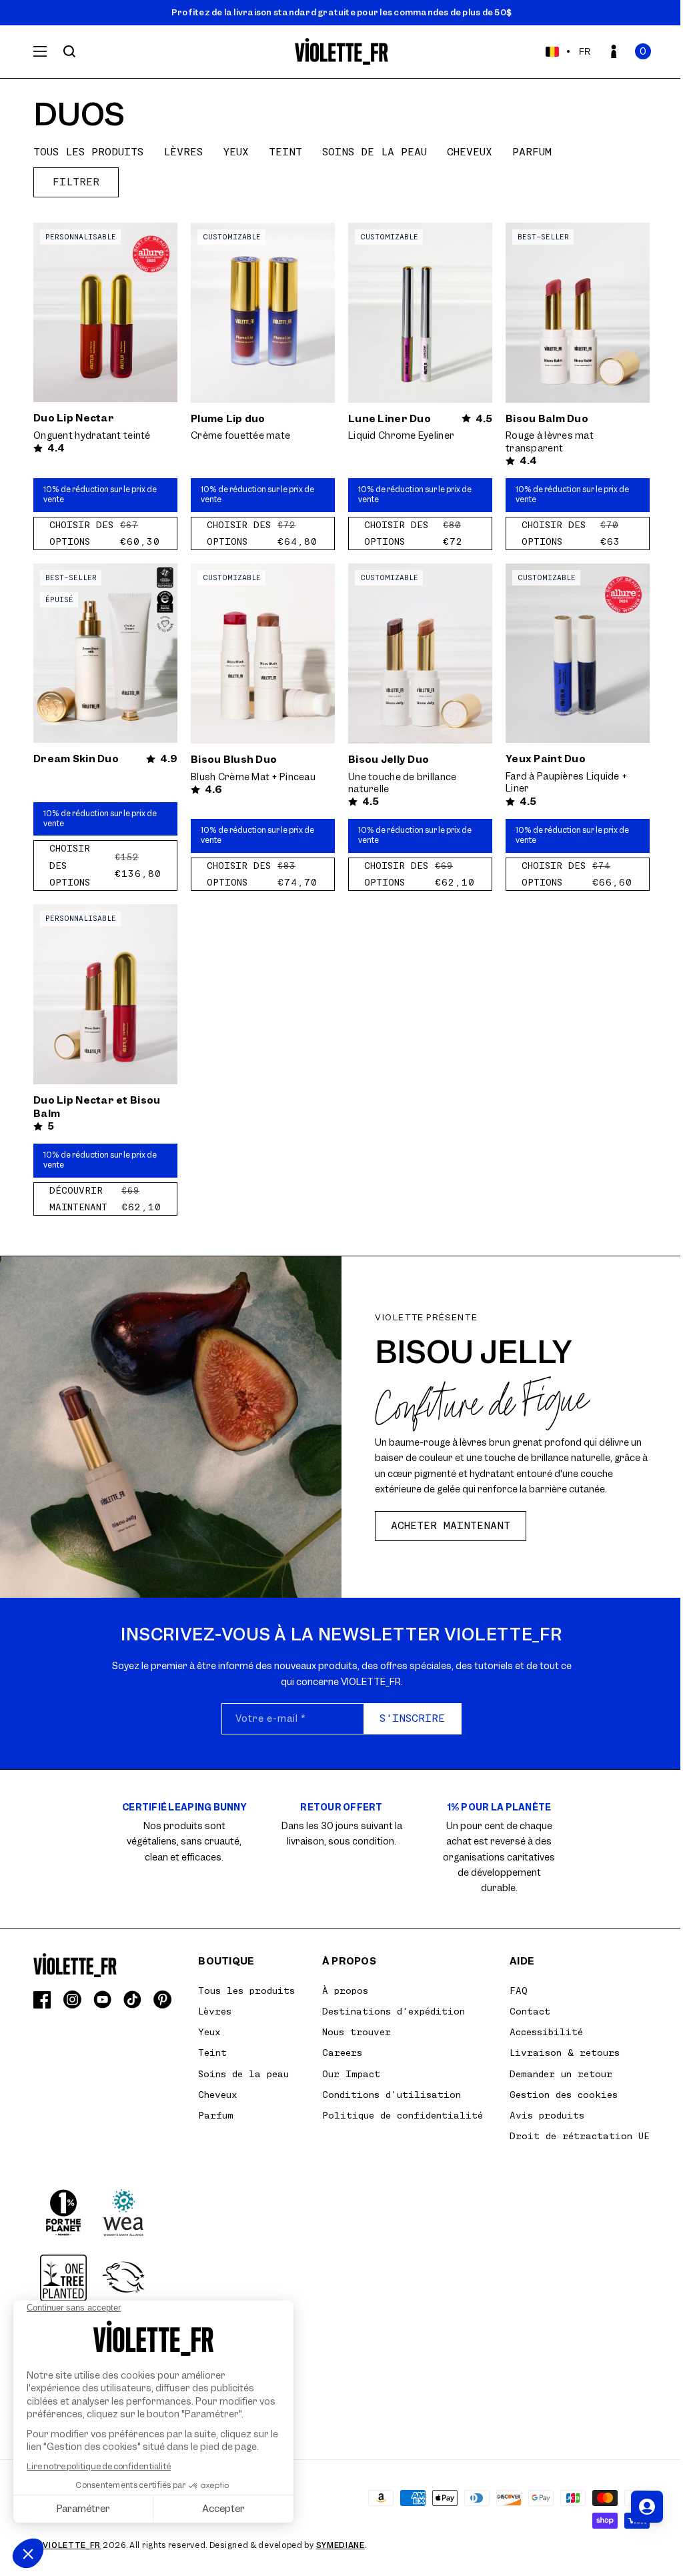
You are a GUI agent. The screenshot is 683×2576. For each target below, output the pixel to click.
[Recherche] (69, 51)
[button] (643, 51)
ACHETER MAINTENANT (451, 1526)
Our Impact (351, 2074)
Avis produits (547, 2115)
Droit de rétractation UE (580, 2136)
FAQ (519, 1991)
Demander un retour (561, 2074)
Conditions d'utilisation (392, 2095)
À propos (345, 1991)
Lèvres (183, 152)
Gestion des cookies (564, 2095)
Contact (530, 2011)
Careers (342, 2053)
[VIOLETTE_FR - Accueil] (342, 52)
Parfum (532, 152)
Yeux (236, 152)
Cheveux (470, 152)
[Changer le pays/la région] (552, 51)
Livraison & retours (565, 2053)
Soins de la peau (375, 152)
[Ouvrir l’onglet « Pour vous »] (647, 2507)
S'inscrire (412, 1718)
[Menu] (40, 51)
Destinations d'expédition (394, 2011)
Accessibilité (546, 2032)
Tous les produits (88, 152)
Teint (285, 152)
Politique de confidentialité (403, 2115)
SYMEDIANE (340, 2545)
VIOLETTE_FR (72, 2545)
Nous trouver (357, 2032)
